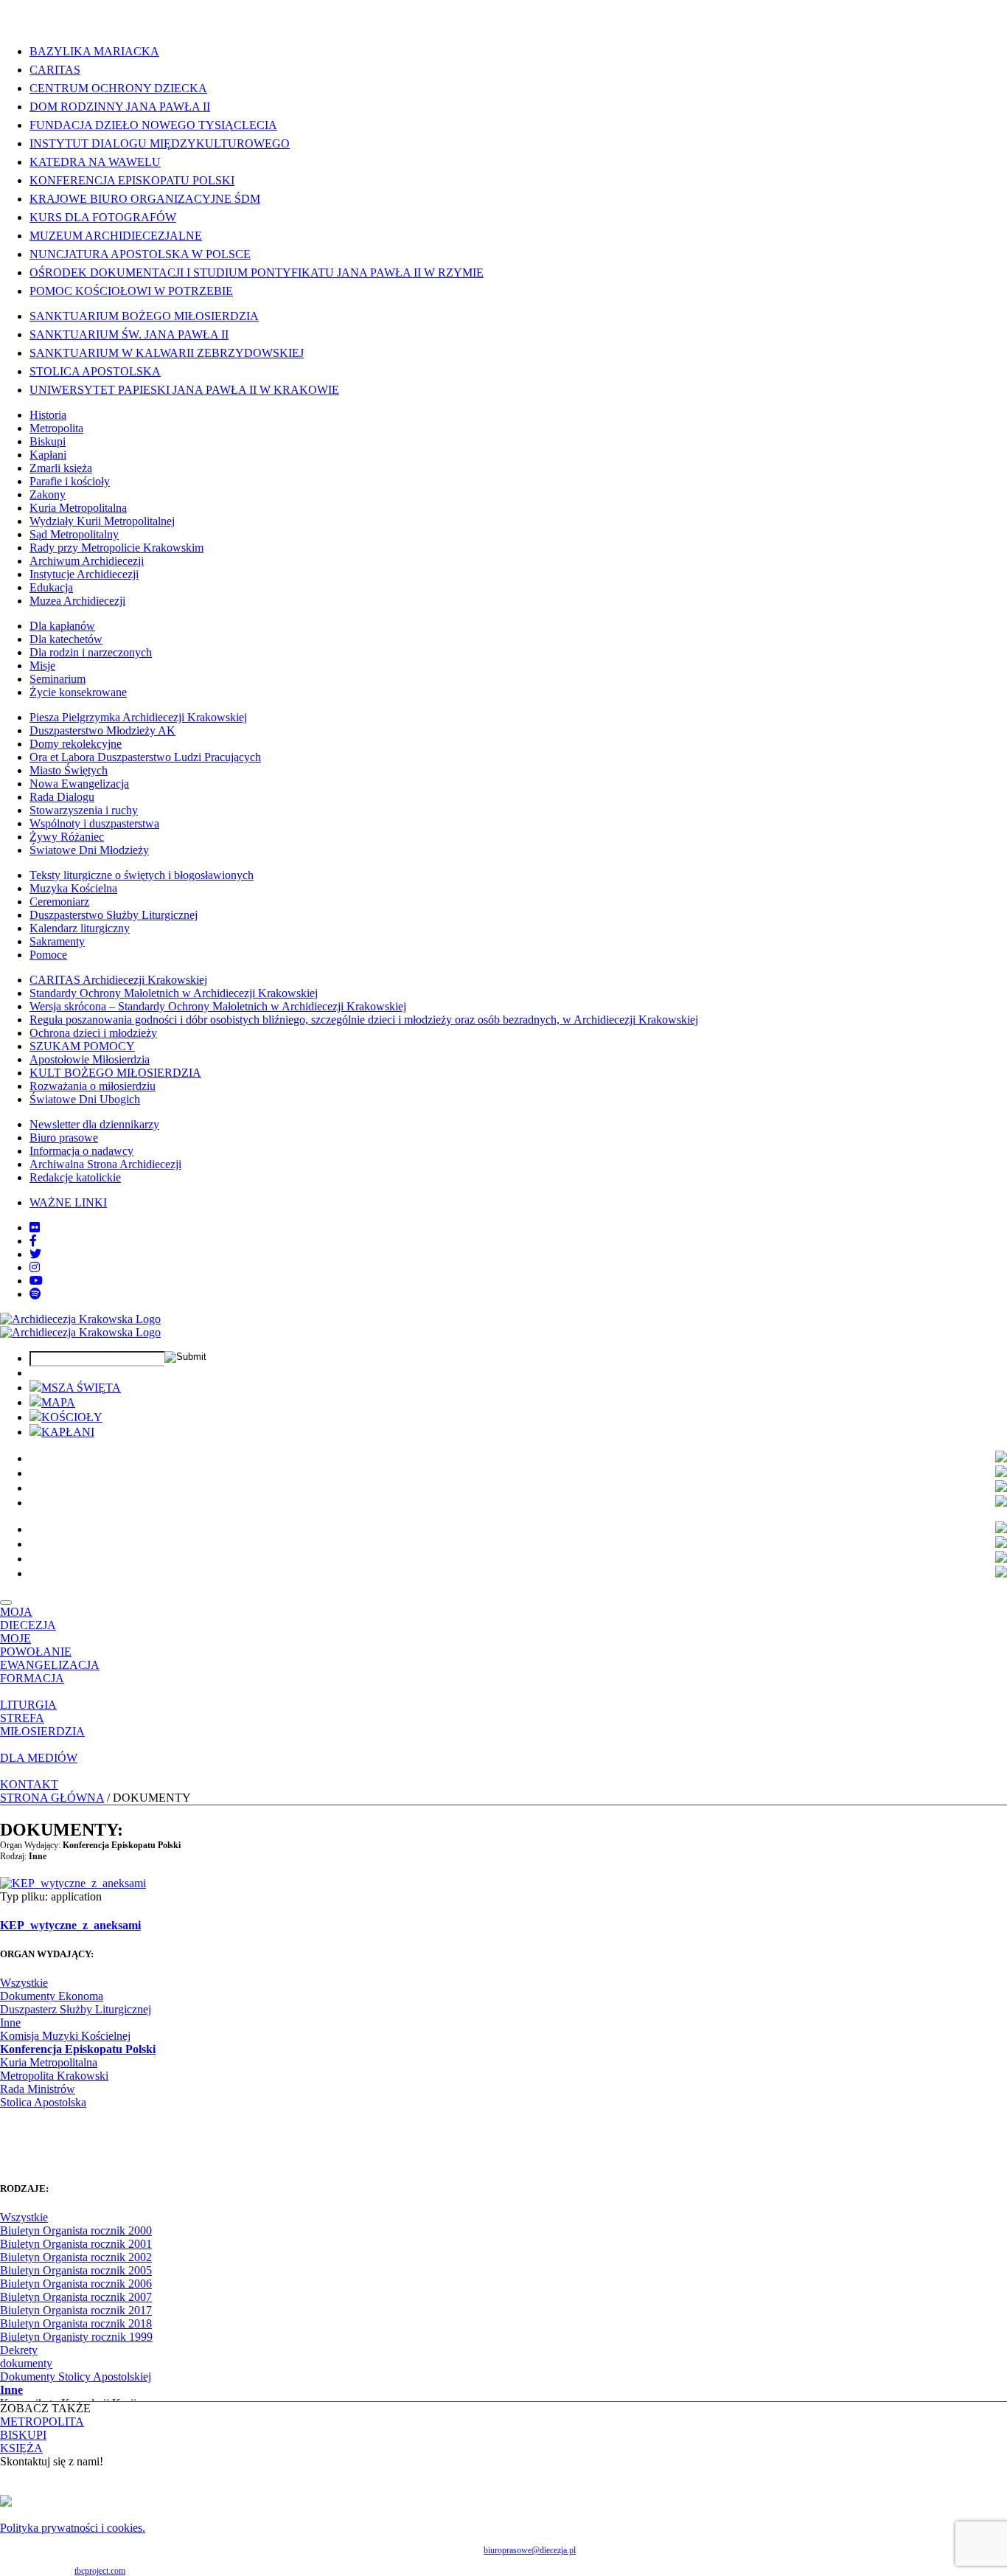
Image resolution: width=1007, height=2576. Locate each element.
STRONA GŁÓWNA (52, 1798)
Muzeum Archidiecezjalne (116, 236)
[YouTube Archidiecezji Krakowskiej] (36, 1281)
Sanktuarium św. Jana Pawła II (129, 334)
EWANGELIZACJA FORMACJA (50, 1671)
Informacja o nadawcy (81, 1151)
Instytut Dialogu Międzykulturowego (160, 143)
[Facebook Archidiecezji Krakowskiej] (33, 1241)
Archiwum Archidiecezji (87, 561)
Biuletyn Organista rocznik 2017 (76, 2310)
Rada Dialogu (62, 797)
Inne (10, 2023)
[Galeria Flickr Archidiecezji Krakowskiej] (35, 1228)
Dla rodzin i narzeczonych (91, 652)
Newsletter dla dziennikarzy (94, 1124)
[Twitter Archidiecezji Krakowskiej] (35, 1254)
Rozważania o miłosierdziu (93, 1086)
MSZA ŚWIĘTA (81, 1388)
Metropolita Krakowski (54, 2076)
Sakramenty (57, 941)
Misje (42, 666)
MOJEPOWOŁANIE (36, 1645)
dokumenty (26, 2363)
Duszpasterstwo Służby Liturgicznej (114, 915)
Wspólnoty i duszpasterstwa (94, 823)
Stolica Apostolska (95, 371)
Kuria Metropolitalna (78, 508)
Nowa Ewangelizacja (79, 784)
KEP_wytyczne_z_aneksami (70, 1925)
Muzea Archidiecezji (77, 601)
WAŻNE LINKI (68, 1202)
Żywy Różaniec (67, 837)
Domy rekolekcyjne (76, 744)
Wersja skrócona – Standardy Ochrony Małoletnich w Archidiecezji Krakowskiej (218, 1006)
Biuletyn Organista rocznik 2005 (76, 2270)
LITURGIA (28, 1705)
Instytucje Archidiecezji (84, 574)
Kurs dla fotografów (103, 217)
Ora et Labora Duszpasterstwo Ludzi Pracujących (145, 757)
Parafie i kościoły (70, 481)
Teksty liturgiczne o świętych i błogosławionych (142, 875)
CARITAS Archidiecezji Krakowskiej (118, 980)
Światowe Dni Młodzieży (89, 850)
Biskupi (48, 441)
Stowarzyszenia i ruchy (84, 810)
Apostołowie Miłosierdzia (90, 1059)
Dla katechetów (66, 639)
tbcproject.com (100, 2571)
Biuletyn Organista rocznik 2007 (76, 2297)
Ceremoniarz (59, 902)
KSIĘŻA (21, 2448)
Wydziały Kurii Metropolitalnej (102, 521)
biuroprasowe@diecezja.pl (530, 2550)
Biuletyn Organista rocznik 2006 (76, 2284)
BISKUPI (23, 2435)
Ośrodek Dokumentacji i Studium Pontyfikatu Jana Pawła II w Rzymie (257, 272)
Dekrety (19, 2350)
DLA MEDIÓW (39, 1758)
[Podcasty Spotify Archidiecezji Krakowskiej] (35, 1294)
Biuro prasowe (64, 1138)
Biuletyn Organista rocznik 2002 (76, 2257)
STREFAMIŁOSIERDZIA (42, 1725)
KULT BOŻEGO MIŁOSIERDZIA (115, 1073)
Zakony (48, 494)
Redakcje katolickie (75, 1177)
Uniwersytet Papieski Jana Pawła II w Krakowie (184, 390)
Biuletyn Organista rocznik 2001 (76, 2244)
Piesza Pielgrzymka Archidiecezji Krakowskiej (138, 717)
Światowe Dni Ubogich (85, 1099)
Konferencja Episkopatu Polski (132, 180)
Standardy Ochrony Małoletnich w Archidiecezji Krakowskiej (174, 993)
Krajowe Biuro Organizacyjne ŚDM (145, 199)
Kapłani (48, 455)
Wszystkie (24, 1983)
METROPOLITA (42, 2421)
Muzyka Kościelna (73, 888)
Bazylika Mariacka (94, 51)
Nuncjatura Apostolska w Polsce (140, 254)
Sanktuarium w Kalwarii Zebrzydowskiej (167, 353)
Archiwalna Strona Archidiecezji (105, 1164)
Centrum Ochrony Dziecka (118, 88)
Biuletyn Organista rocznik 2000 (76, 2230)
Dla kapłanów (62, 626)
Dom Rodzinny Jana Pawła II (120, 107)
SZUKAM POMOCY (82, 1046)
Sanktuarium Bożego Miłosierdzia (144, 316)
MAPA (58, 1402)
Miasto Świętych (69, 770)
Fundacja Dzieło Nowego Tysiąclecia (153, 125)
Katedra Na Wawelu (95, 162)
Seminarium (58, 679)
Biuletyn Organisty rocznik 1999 (76, 2337)
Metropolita (56, 428)
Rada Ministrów (38, 2089)
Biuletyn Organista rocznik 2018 (76, 2323)
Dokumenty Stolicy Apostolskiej (76, 2377)
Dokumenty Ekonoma (52, 1996)
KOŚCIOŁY (72, 1417)
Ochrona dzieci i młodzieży (93, 1033)
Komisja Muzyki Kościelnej (65, 2036)
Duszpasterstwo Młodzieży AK (102, 730)
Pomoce (48, 955)
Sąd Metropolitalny (74, 534)
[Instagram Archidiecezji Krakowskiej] (35, 1267)
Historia (48, 415)
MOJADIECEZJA (28, 1618)
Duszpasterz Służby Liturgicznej (76, 2009)
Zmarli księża (61, 468)
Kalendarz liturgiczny (80, 928)
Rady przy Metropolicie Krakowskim (116, 548)
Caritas (55, 70)
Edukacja (51, 587)
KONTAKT (29, 1784)
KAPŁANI (68, 1432)
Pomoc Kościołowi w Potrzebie (131, 291)
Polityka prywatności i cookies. (73, 2528)
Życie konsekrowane (78, 692)
